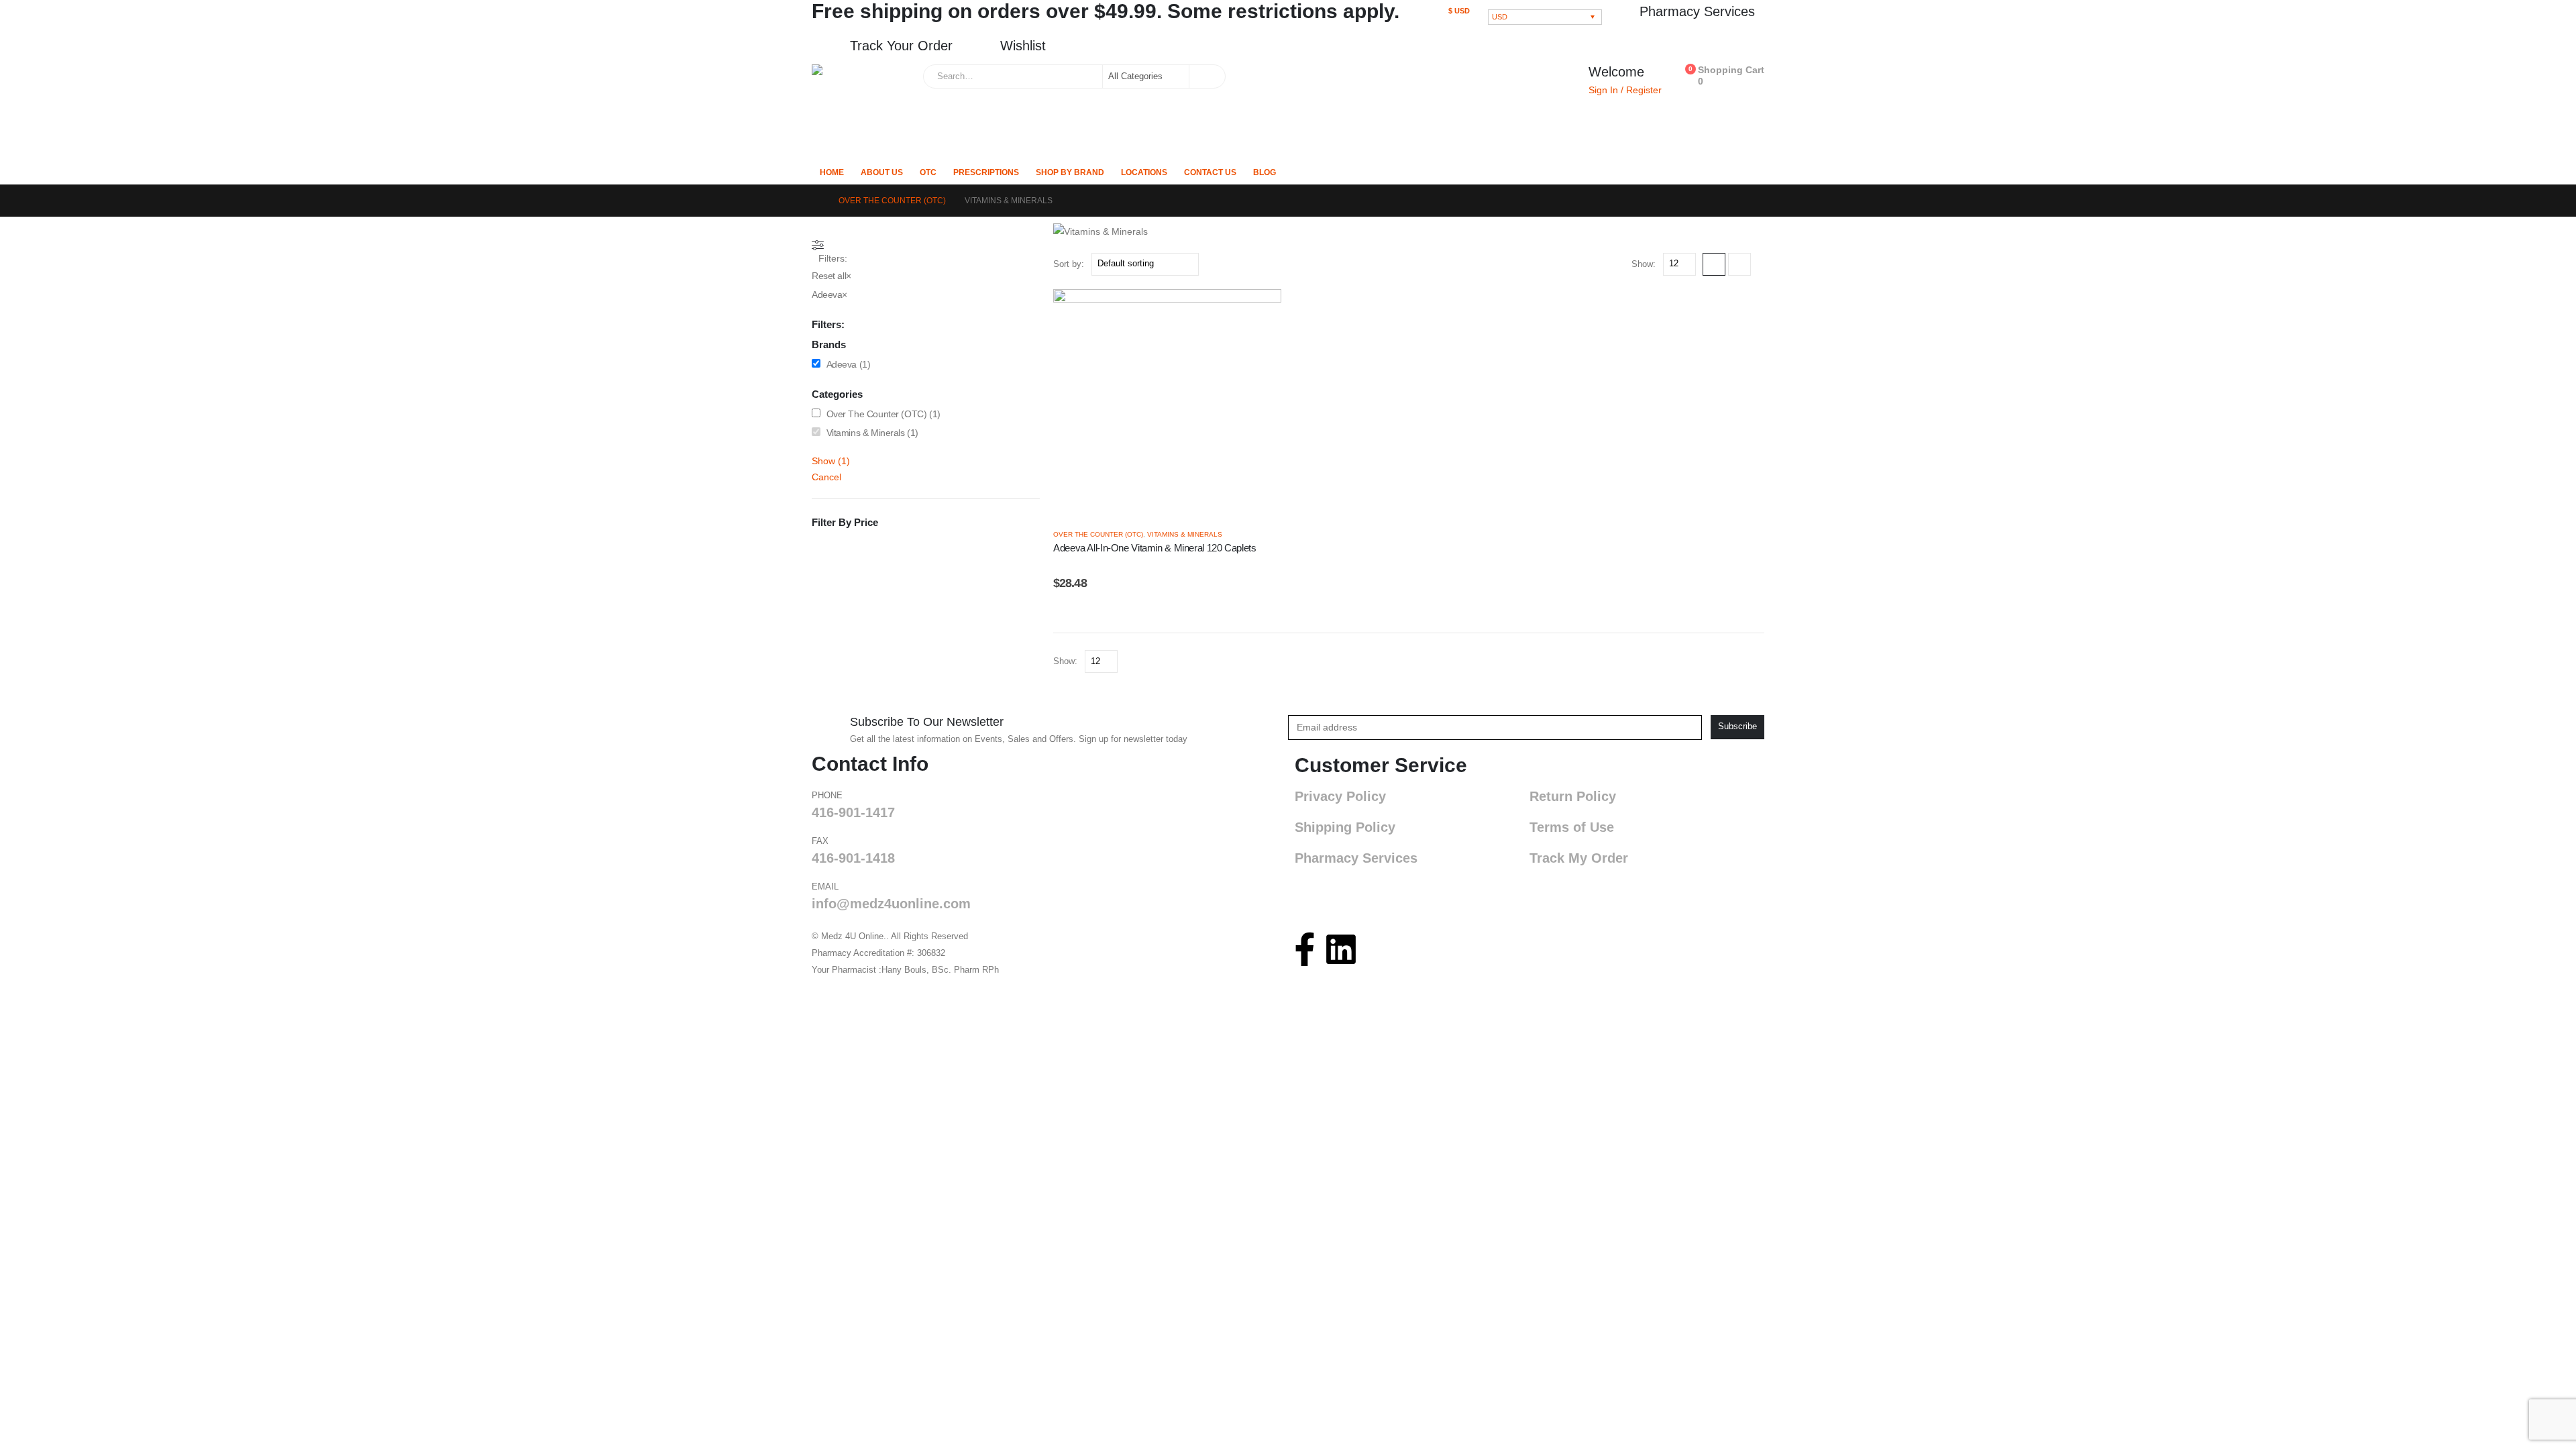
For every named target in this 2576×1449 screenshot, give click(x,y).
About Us (882, 172)
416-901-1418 (853, 858)
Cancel (826, 477)
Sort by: (1069, 264)
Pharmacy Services (1356, 858)
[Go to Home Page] (816, 201)
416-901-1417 (853, 812)
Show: (1644, 264)
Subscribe (1737, 727)
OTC (928, 172)
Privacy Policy (1340, 796)
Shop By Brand (1070, 172)
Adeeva (842, 364)
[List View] (1739, 264)
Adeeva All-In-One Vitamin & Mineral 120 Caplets (1155, 548)
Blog (1265, 172)
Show (831, 461)
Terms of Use (1572, 827)
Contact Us (1210, 172)
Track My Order (1579, 858)
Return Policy (1573, 796)
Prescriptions (986, 172)
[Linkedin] (1341, 949)
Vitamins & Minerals (1185, 534)
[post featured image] (1167, 402)
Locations (1144, 172)
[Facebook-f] (1305, 949)
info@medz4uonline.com (891, 904)
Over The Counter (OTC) (1098, 534)
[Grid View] (1714, 264)
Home (832, 172)
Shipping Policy (1345, 827)
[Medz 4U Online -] (864, 109)
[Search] (1206, 76)
